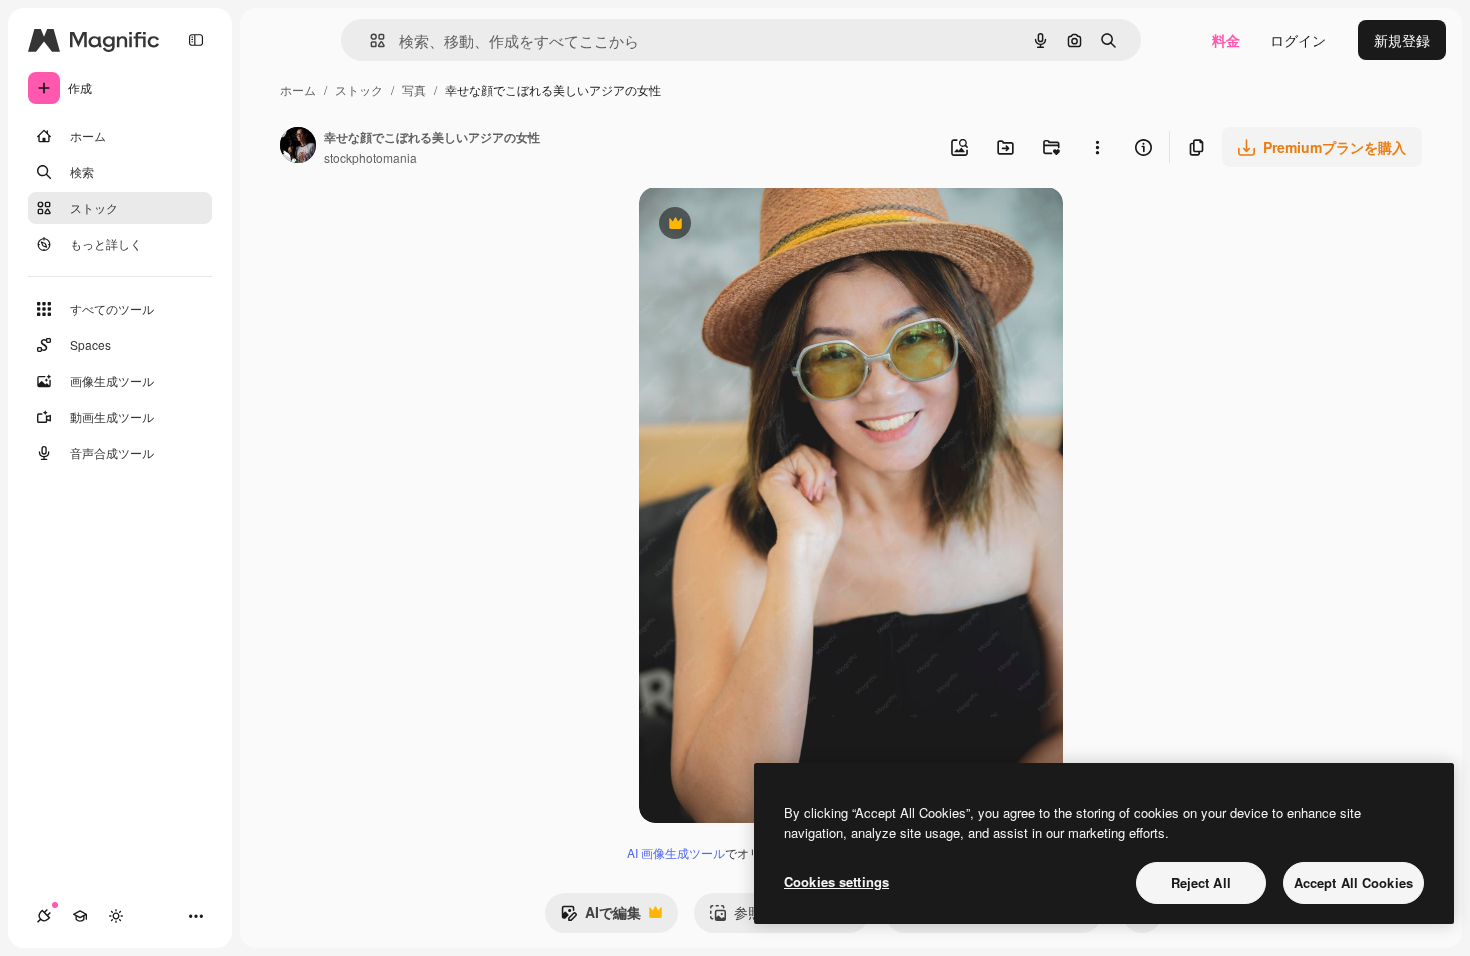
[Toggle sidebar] (196, 40)
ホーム (298, 89)
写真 (414, 89)
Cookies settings (836, 881)
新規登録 (1402, 40)
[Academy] (80, 916)
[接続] (44, 916)
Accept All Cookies (1353, 882)
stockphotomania (370, 157)
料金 (1226, 40)
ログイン (1298, 40)
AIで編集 (600, 917)
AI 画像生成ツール (676, 852)
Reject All (1201, 882)
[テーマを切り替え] (116, 916)
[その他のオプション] (1097, 147)
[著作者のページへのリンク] (298, 147)
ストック (359, 89)
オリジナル (776, 225)
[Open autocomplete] (369, 40)
